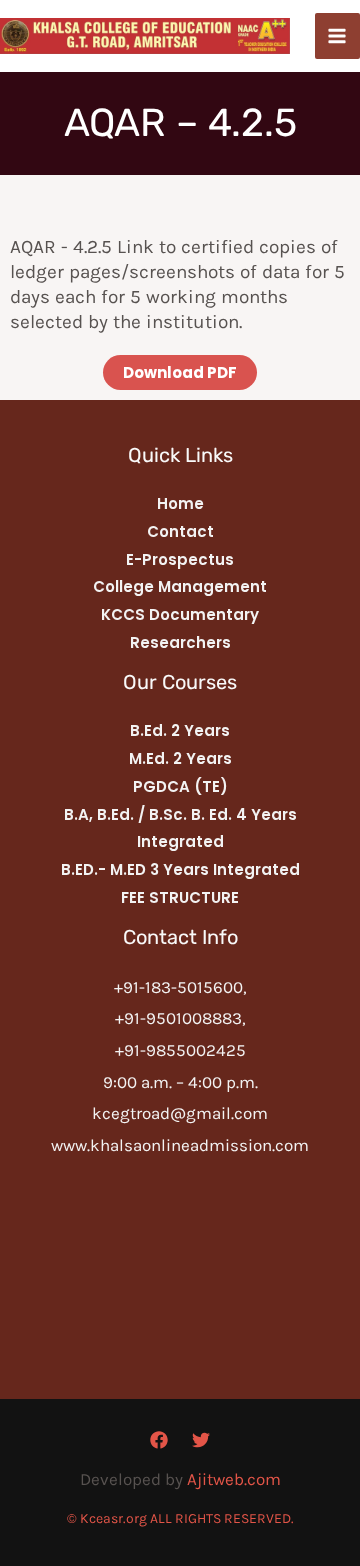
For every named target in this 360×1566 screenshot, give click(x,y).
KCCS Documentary (180, 614)
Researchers (180, 642)
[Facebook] (159, 1440)
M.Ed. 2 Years (180, 758)
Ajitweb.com (234, 1479)
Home (180, 503)
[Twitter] (201, 1440)
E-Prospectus (180, 559)
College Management (180, 586)
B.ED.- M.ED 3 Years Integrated (180, 869)
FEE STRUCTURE (180, 897)
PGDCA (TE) (180, 786)
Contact (180, 531)
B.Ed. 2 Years (180, 730)
